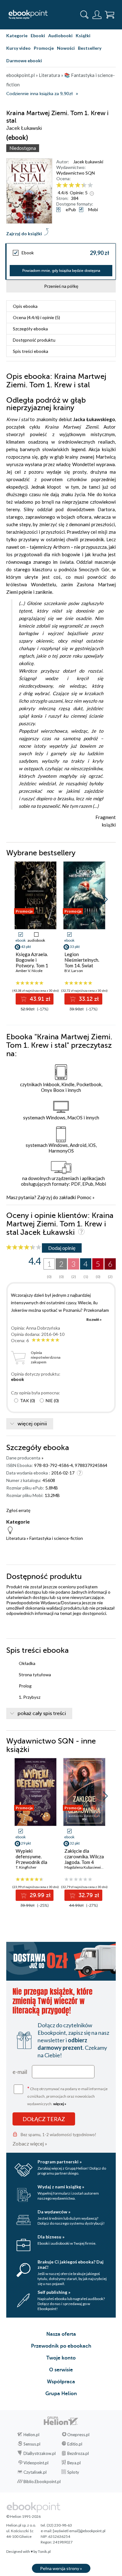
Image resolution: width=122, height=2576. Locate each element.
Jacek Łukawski (88, 162)
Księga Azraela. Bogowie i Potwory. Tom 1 (32, 960)
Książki (83, 36)
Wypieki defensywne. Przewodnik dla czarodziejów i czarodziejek (31, 1862)
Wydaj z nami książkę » (61, 2187)
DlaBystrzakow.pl (40, 2453)
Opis (25, 306)
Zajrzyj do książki (24, 234)
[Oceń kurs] (24, 1247)
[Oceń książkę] (85, 185)
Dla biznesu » (51, 2237)
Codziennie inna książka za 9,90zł (39, 94)
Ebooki (38, 36)
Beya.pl (74, 2463)
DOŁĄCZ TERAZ (44, 2119)
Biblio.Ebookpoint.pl (42, 2482)
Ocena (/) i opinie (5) (36, 317)
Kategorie (17, 36)
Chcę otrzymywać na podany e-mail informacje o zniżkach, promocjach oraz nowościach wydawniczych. (67, 2096)
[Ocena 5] (84, 185)
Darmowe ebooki (24, 61)
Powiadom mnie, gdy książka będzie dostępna (61, 271)
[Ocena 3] (71, 185)
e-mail (20, 2072)
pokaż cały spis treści (42, 1713)
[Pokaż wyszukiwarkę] (84, 15)
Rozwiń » (94, 1319)
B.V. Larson (74, 971)
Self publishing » (54, 2292)
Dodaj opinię (62, 1248)
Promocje (44, 48)
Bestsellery (90, 48)
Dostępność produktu (34, 340)
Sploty (73, 2472)
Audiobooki (60, 36)
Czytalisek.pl (35, 2472)
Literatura (16, 1538)
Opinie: (79, 193)
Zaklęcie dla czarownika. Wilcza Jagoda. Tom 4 (84, 1856)
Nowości (66, 48)
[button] (105, 899)
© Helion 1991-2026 (23, 2516)
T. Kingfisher (26, 1867)
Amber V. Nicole (29, 971)
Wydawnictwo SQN (76, 173)
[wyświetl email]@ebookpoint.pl (79, 2531)
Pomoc (84, 1197)
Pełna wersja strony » (61, 2568)
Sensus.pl (32, 2444)
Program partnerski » (60, 2162)
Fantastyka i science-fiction (56, 1538)
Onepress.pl (78, 2435)
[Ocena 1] (59, 185)
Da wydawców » (54, 2212)
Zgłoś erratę (18, 1510)
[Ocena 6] (90, 185)
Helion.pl (31, 2435)
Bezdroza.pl (78, 2453)
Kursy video (18, 48)
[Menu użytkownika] (97, 15)
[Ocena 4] (78, 185)
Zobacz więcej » (30, 2143)
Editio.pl (75, 2444)
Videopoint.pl (36, 2463)
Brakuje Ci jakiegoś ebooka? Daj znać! (71, 2264)
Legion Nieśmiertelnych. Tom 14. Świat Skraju (82, 963)
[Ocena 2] (65, 185)
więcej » (60, 2104)
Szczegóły (30, 329)
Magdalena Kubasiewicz (84, 1867)
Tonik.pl (44, 2551)
